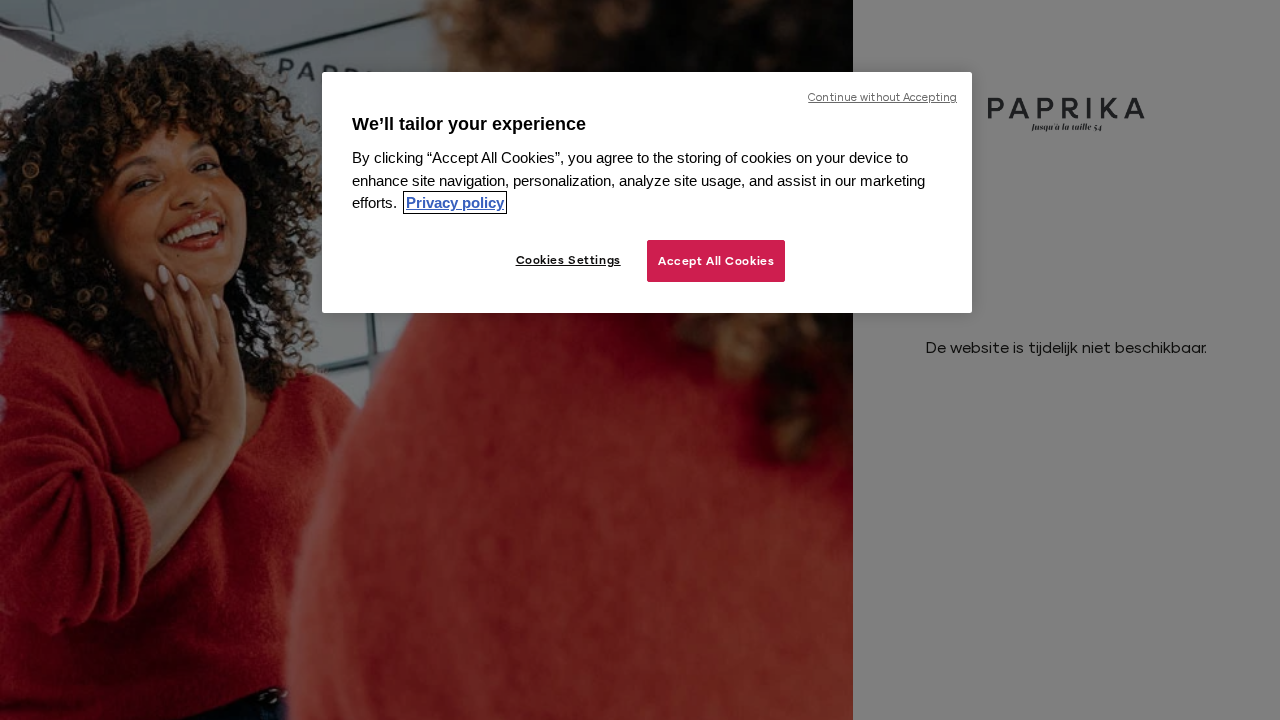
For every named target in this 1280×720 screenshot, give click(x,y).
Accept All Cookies (716, 260)
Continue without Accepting (882, 97)
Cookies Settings (568, 259)
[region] (647, 192)
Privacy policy (455, 202)
